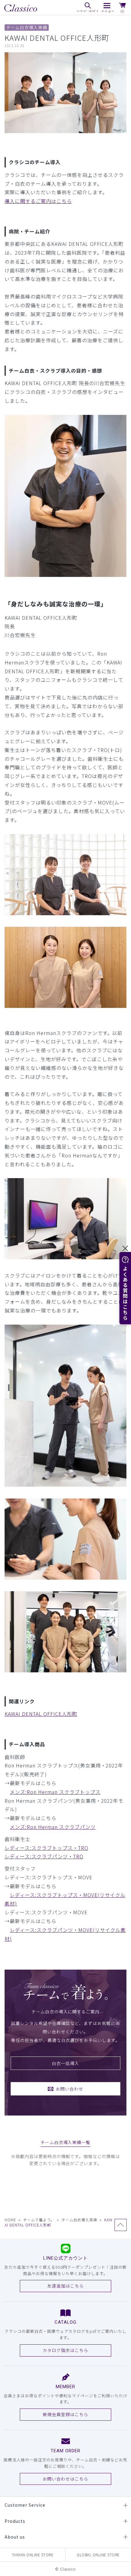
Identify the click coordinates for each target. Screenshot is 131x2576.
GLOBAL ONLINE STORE (98, 2555)
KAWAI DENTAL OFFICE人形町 (41, 1714)
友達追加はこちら (65, 2286)
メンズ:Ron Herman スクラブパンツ (53, 1827)
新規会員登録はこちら (65, 2414)
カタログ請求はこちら (65, 2350)
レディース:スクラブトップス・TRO (46, 1848)
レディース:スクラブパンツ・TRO (44, 1856)
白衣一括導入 (65, 2063)
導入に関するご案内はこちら (38, 201)
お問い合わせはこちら (65, 2479)
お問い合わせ (69, 2089)
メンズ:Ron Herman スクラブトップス (55, 1792)
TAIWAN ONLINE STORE (33, 2555)
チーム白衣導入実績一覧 (66, 2142)
